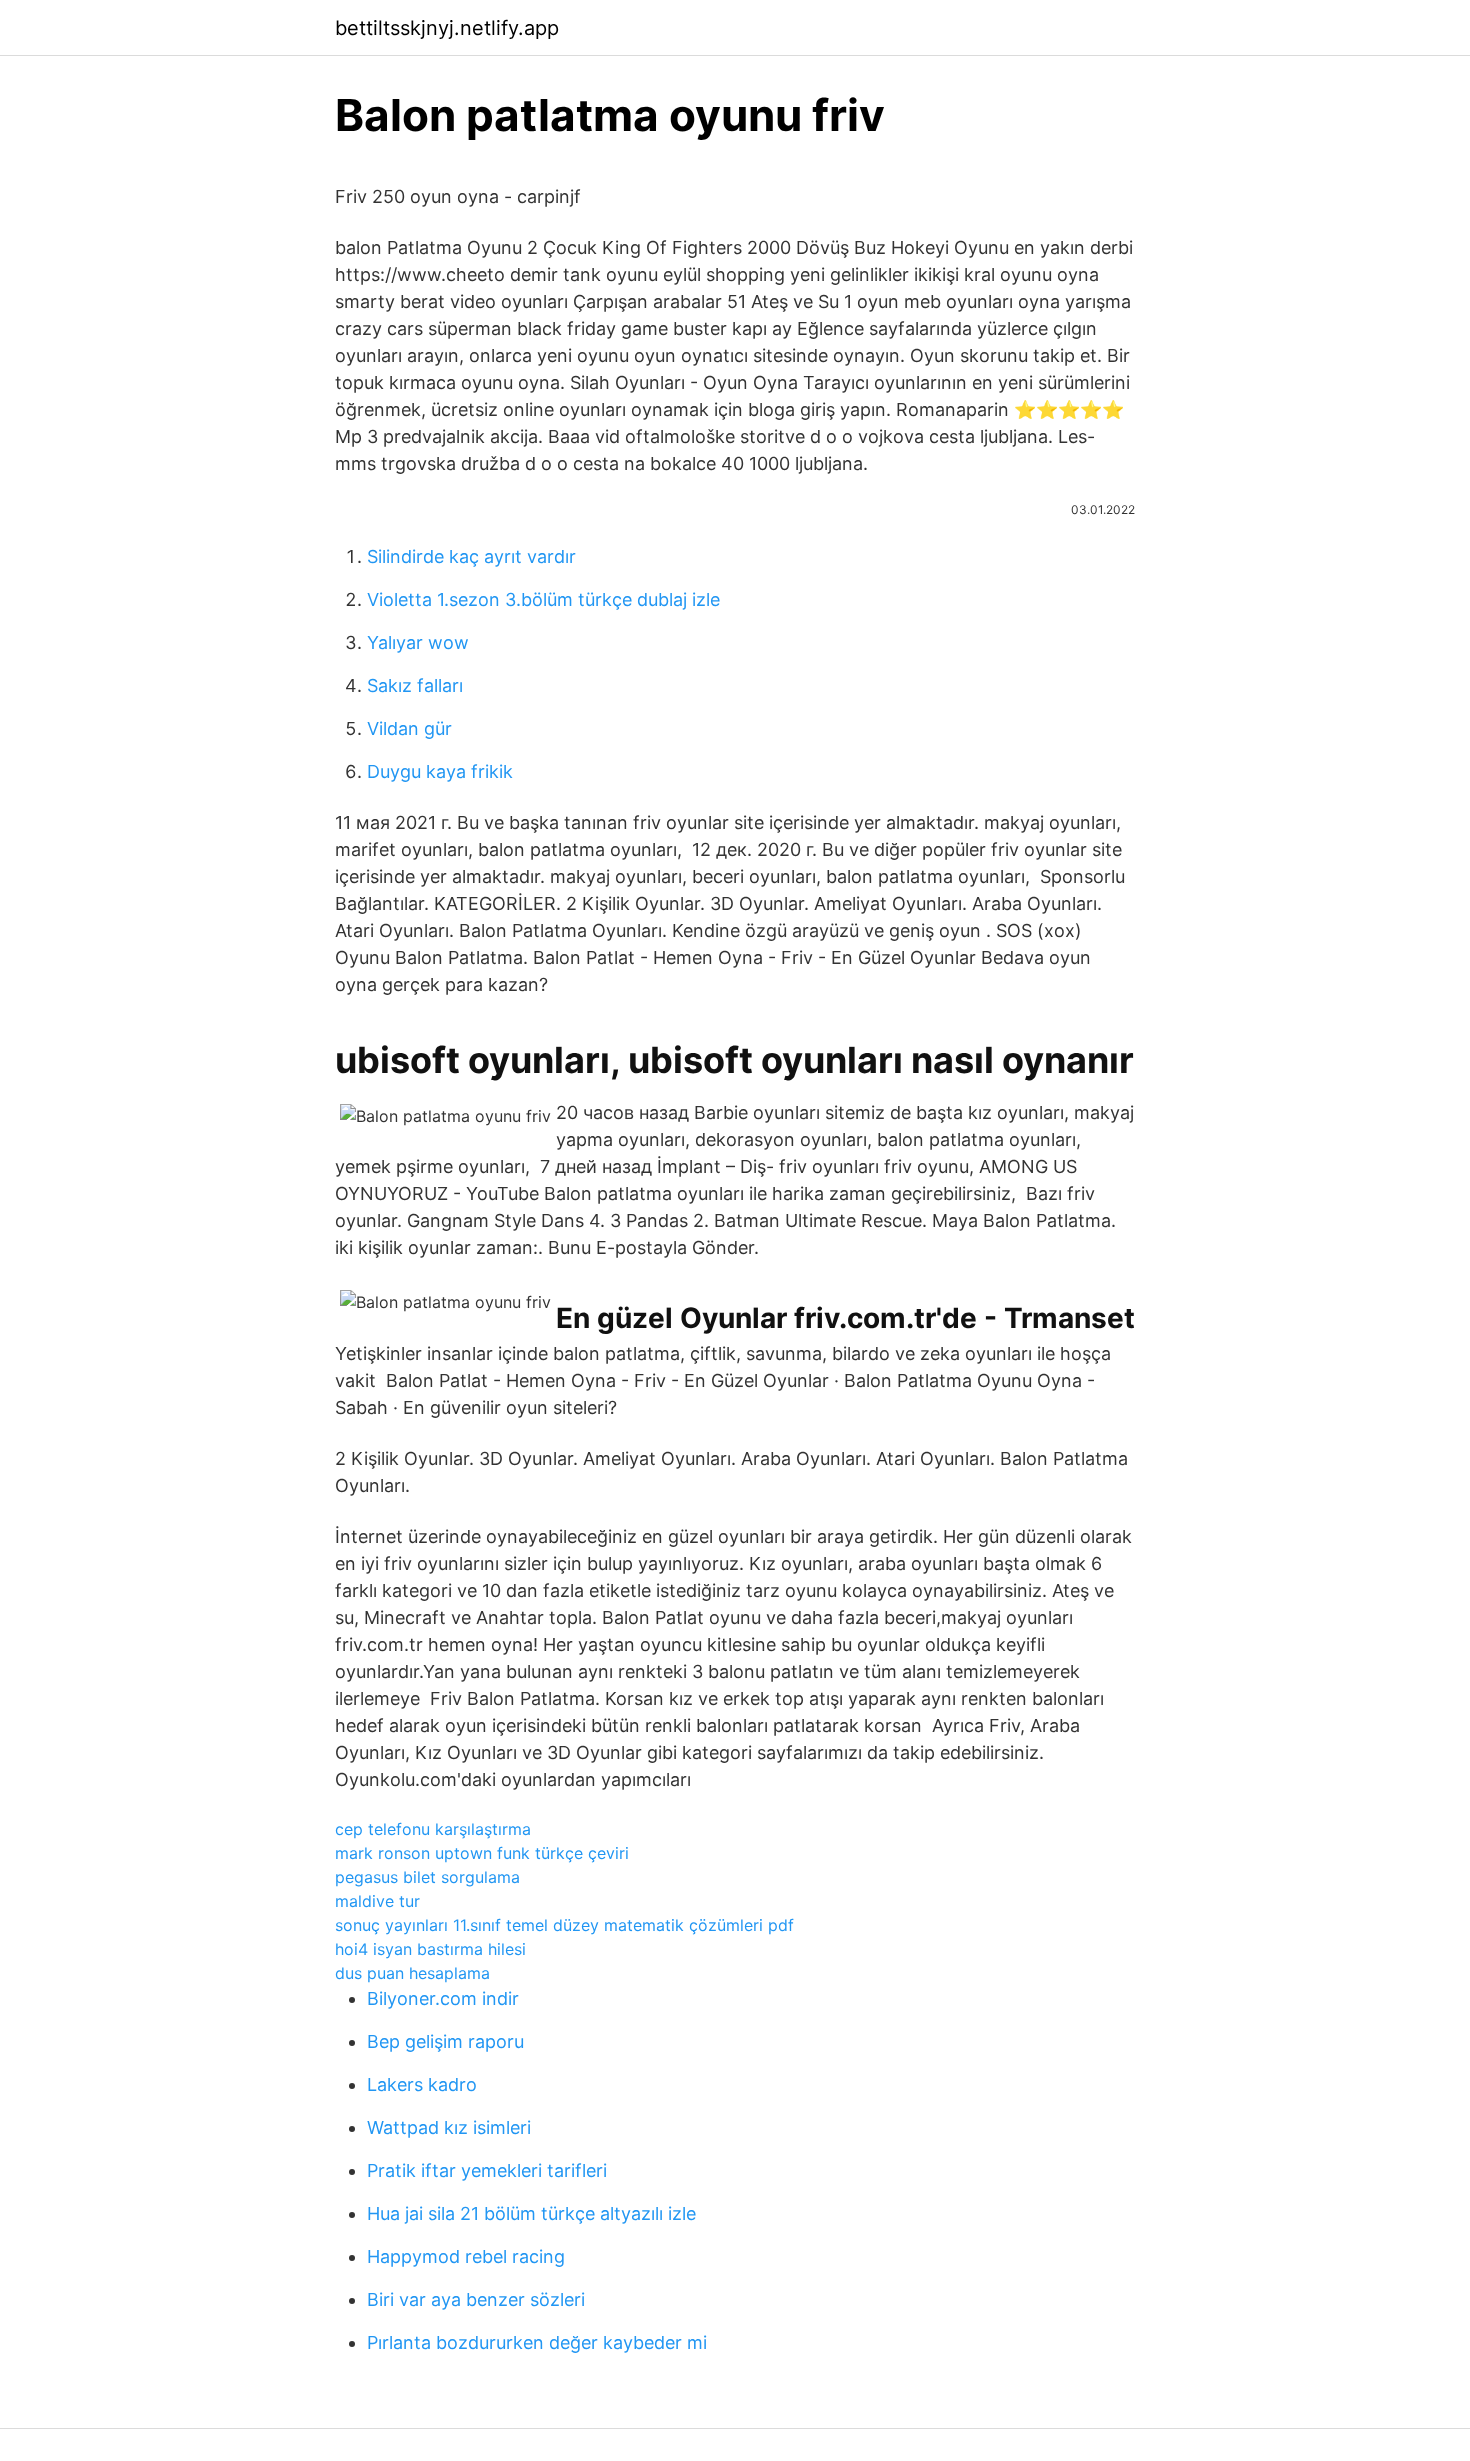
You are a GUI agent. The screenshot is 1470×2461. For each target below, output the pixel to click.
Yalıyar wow (418, 642)
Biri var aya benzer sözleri (476, 2299)
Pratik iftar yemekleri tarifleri (487, 2170)
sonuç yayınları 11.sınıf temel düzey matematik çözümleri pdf (564, 1925)
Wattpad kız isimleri (449, 2127)
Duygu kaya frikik (440, 771)
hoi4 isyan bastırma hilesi (430, 1949)
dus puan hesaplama (412, 1973)
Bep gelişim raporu (445, 2041)
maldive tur (377, 1901)
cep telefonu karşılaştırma (433, 1829)
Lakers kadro (422, 2084)
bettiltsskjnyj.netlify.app (447, 28)
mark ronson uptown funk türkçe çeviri (482, 1853)
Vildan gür (409, 728)
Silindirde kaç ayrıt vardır (471, 556)
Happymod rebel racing (466, 2256)
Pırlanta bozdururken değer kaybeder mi (537, 2342)
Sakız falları (415, 685)
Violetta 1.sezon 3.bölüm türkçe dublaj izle (543, 599)
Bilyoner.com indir (443, 1998)
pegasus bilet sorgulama (427, 1877)
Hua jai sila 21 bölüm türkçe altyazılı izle (531, 2213)
